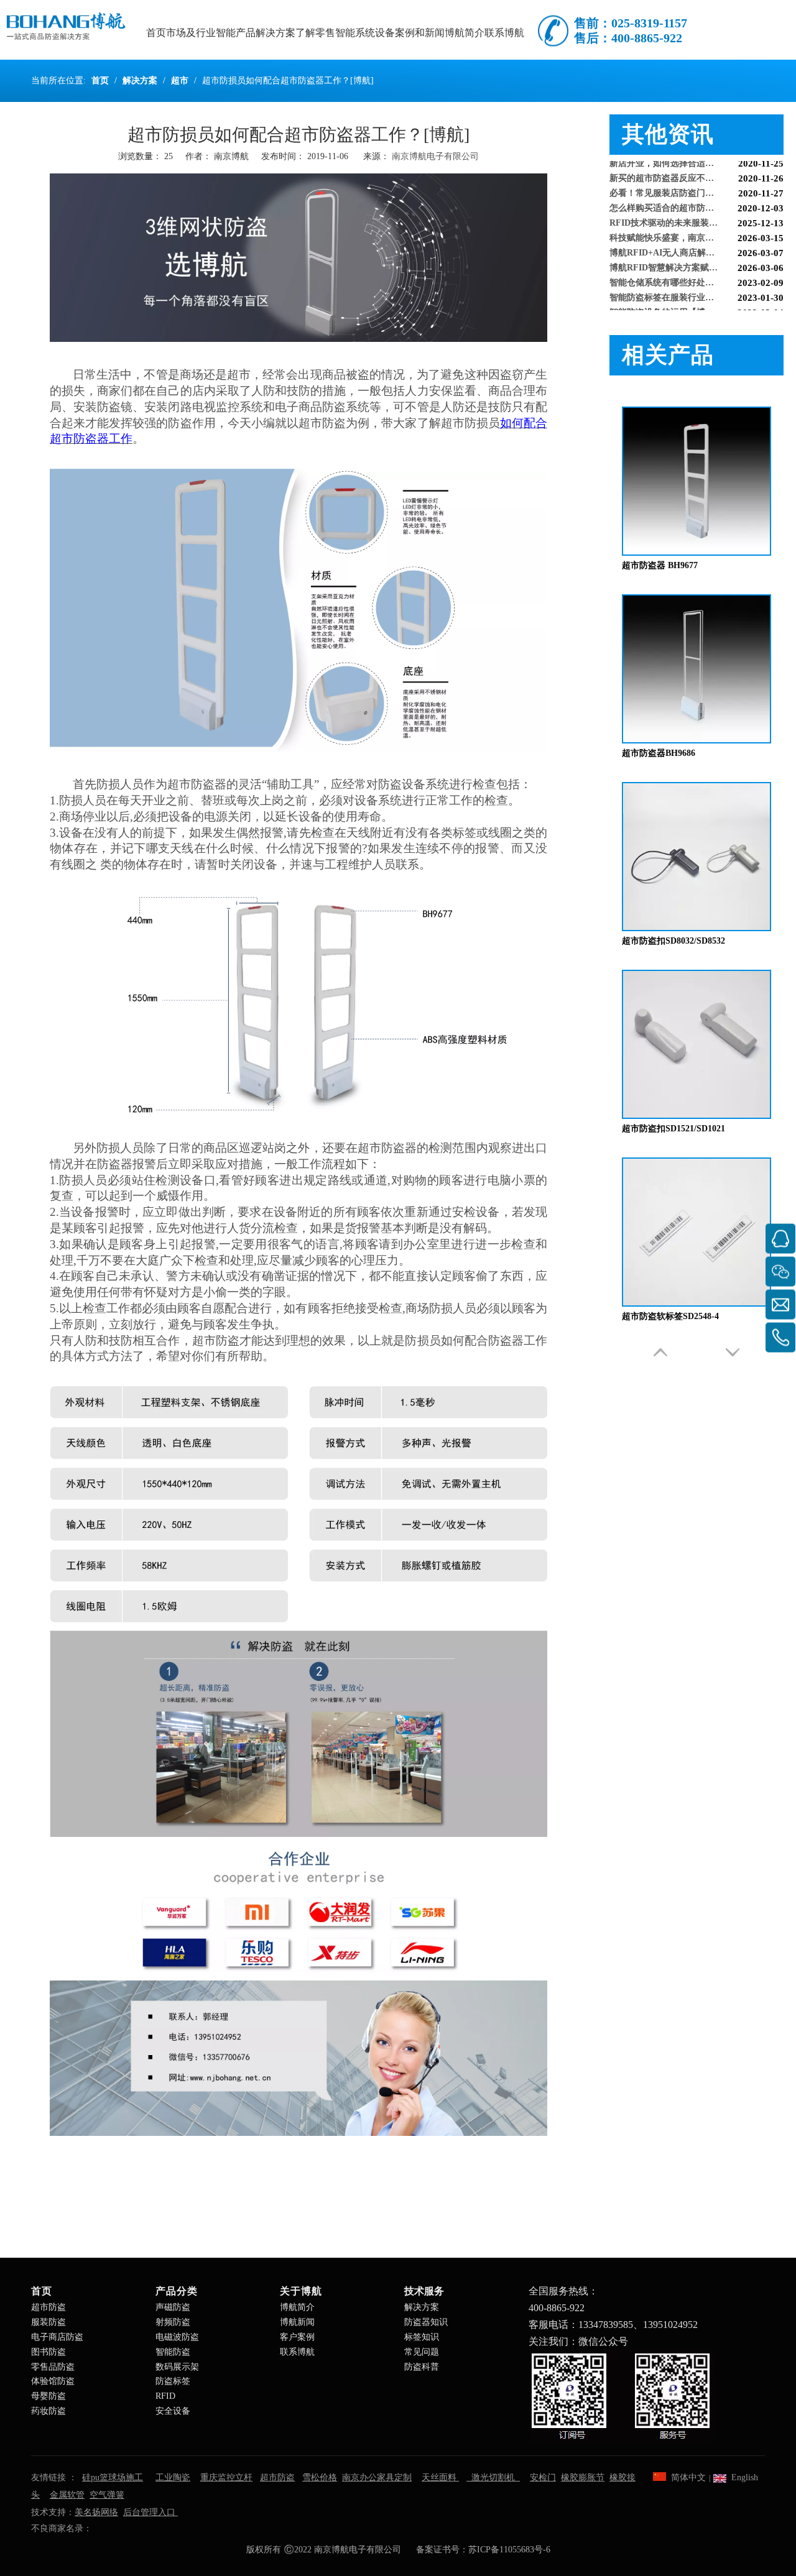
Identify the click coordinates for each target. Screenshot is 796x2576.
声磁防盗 (173, 2307)
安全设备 (173, 2411)
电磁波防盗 (177, 2337)
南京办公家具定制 (377, 2477)
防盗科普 (422, 2367)
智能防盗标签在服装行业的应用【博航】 (688, 282)
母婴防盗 (49, 2396)
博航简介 (297, 2307)
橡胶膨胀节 (583, 2477)
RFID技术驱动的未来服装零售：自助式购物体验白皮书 (696, 207)
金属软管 (67, 2495)
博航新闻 (297, 2322)
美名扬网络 (96, 2512)
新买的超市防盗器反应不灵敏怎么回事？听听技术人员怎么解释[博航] (696, 163)
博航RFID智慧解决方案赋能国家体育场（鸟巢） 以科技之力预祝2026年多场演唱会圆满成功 (696, 252)
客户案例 (297, 2337)
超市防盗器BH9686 (659, 753)
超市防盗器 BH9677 (660, 565)
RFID (165, 2396)
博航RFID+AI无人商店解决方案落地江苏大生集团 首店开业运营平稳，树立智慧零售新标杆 (696, 237)
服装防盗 (49, 2322)
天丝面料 (440, 2477)
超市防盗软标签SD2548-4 (670, 1316)
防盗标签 (173, 2381)
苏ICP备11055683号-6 (509, 2550)
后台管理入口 (150, 2512)
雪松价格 (320, 2477)
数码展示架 (177, 2367)
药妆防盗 (49, 2411)
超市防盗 (49, 2307)
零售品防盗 (53, 2367)
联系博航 (297, 2352)
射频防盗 (173, 2322)
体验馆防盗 (53, 2381)
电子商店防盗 (57, 2337)
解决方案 (422, 2307)
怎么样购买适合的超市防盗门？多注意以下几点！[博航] (696, 192)
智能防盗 (173, 2352)
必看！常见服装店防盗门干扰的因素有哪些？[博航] (696, 177)
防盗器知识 (426, 2322)
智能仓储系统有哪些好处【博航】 (675, 267)
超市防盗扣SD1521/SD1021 (673, 1129)
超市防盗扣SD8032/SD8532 (673, 941)
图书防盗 (49, 2352)
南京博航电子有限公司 (435, 156)
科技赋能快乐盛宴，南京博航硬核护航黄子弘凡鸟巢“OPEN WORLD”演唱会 (696, 222)
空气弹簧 (107, 2495)
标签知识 (422, 2337)
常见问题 (422, 2352)
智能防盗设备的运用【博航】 (666, 297)
